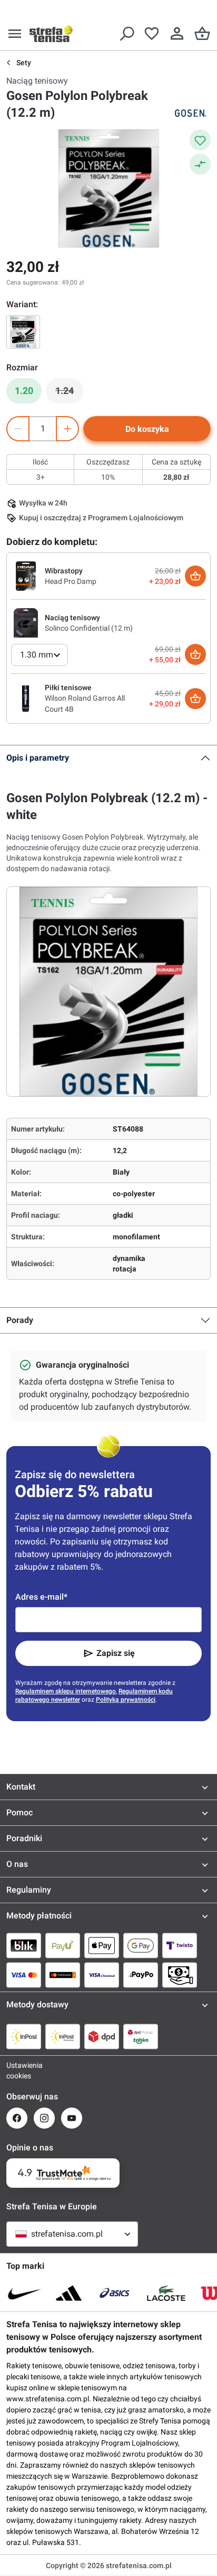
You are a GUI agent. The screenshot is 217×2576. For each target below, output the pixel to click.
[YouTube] (72, 2118)
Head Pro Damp (71, 581)
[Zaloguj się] (177, 34)
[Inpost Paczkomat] (63, 2036)
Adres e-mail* (41, 1597)
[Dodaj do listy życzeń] (200, 140)
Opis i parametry (38, 758)
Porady (20, 1320)
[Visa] (24, 1975)
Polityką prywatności (126, 1700)
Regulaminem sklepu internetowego (66, 1691)
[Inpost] (24, 2036)
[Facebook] (17, 2118)
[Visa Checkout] (102, 1975)
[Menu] (15, 34)
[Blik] (24, 1945)
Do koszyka (147, 429)
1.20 (24, 391)
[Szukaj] (126, 34)
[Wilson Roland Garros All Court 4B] (26, 698)
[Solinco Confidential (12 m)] (26, 622)
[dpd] (102, 2036)
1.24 (69, 393)
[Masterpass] (63, 1975)
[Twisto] (180, 1945)
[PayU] (63, 1945)
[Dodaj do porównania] (200, 164)
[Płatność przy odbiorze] (180, 1975)
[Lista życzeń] (152, 34)
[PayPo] (141, 1975)
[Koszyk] (202, 34)
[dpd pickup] (141, 2036)
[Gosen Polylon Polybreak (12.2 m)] (23, 332)
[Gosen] (190, 113)
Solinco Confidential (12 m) (89, 628)
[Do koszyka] (195, 576)
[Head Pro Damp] (26, 575)
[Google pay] (141, 1945)
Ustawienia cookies (17, 2070)
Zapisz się (116, 1653)
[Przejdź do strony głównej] (51, 34)
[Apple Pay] (102, 1945)
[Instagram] (44, 2118)
